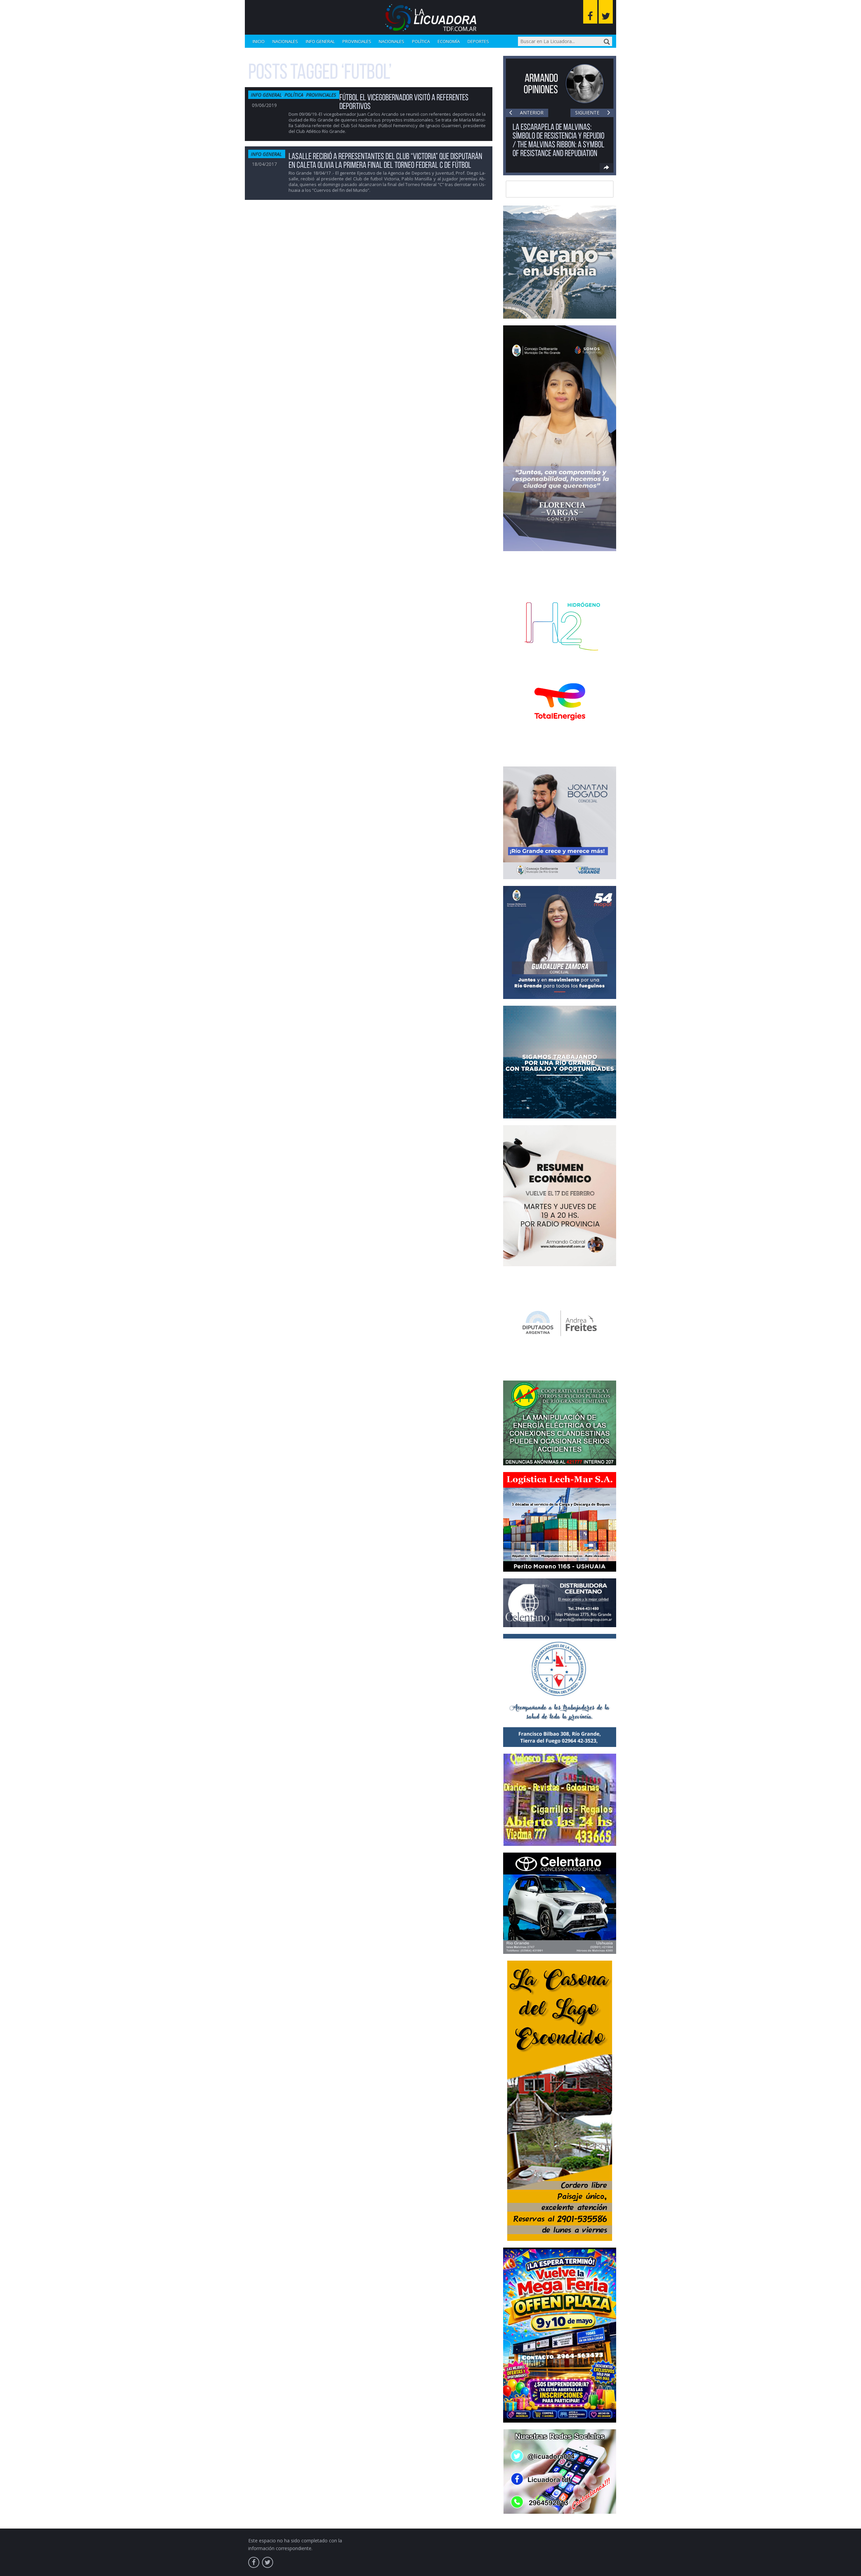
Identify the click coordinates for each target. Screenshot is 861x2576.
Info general (320, 41)
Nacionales (285, 41)
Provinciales (357, 41)
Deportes (478, 41)
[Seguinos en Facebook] (590, 12)
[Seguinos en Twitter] (606, 12)
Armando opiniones (541, 84)
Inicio (259, 41)
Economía (449, 41)
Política (421, 41)
